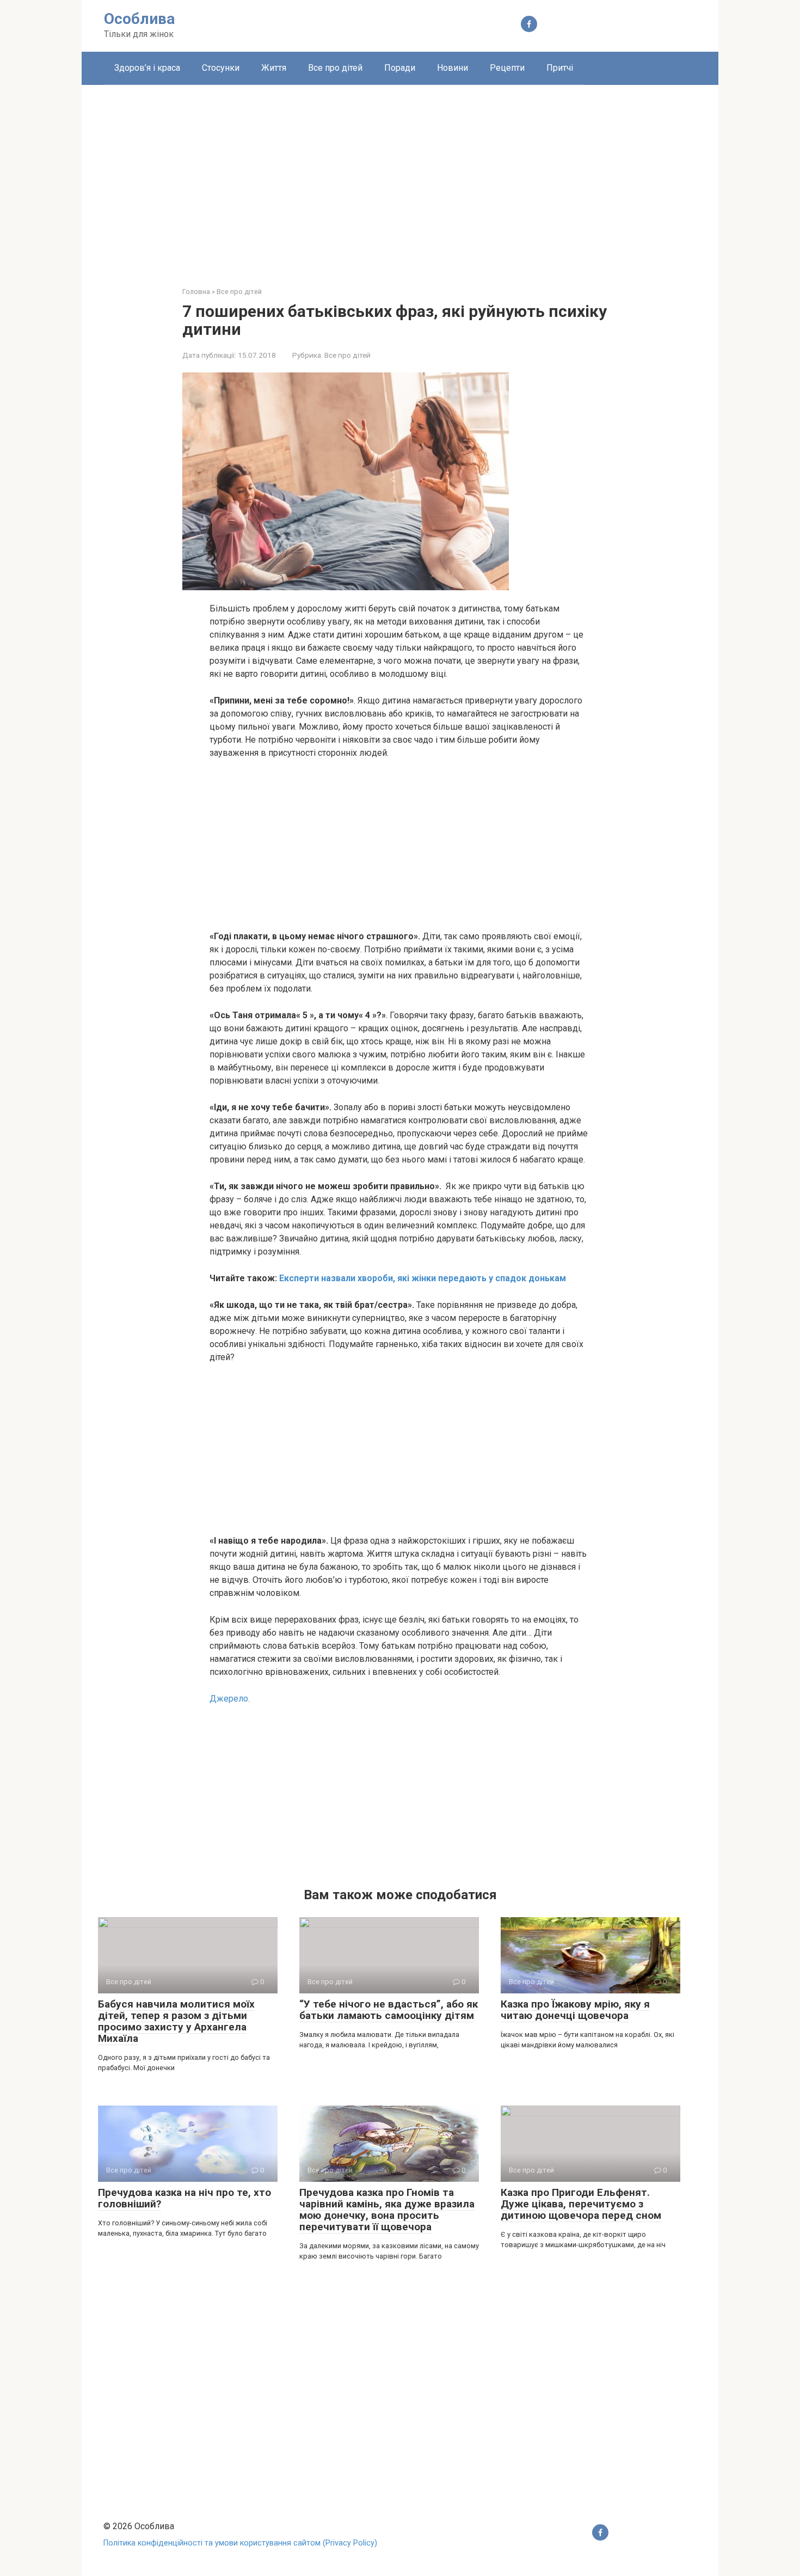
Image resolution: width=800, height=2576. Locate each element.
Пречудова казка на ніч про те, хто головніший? (184, 2198)
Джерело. (230, 1699)
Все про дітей (335, 68)
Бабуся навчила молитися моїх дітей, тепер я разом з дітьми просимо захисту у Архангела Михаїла (176, 2021)
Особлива (139, 19)
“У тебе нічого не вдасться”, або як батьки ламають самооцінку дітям (389, 2010)
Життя (274, 68)
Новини (453, 68)
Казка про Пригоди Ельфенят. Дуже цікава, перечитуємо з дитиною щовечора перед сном (581, 2204)
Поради (400, 68)
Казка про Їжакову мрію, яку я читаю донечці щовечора (575, 2010)
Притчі (560, 68)
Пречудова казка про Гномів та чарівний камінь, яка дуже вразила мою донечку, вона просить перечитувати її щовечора (387, 2210)
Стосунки (221, 68)
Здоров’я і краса (147, 68)
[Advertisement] (400, 178)
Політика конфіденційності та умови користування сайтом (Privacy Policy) (240, 2543)
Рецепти (507, 68)
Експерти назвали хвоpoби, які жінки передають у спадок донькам (423, 1278)
